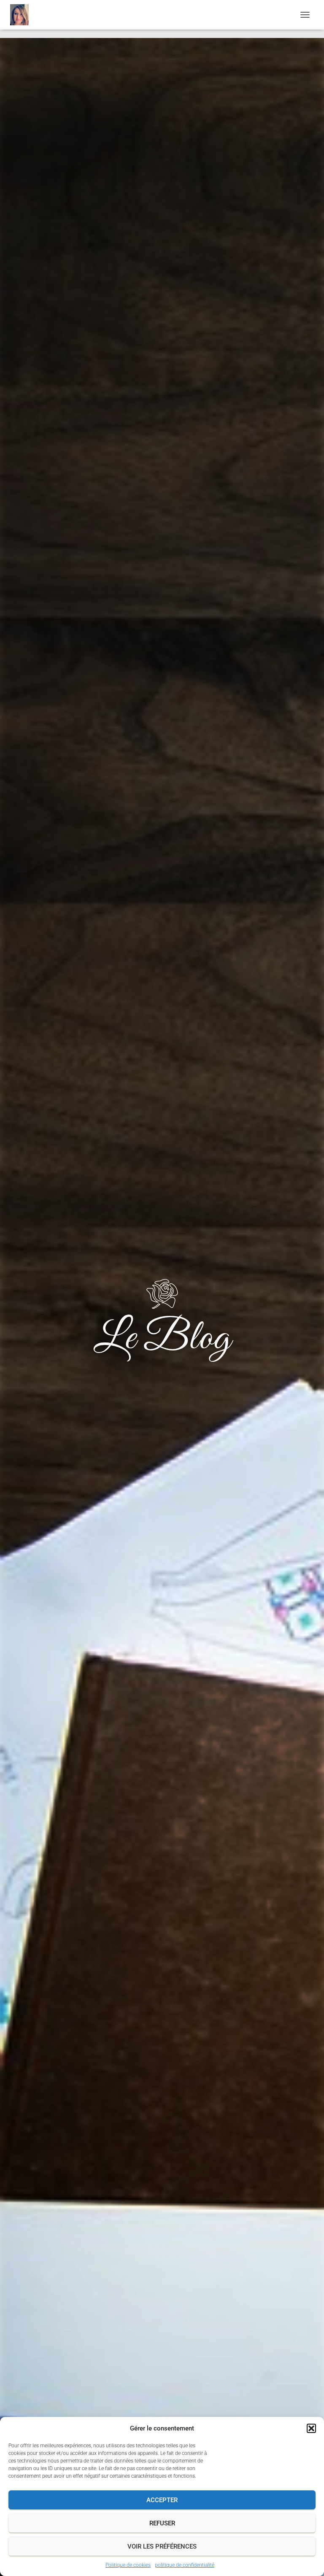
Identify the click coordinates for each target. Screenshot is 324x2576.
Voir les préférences (162, 2546)
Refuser (162, 2523)
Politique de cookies (128, 2565)
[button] (311, 2428)
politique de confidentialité (185, 2565)
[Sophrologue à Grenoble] (23, 15)
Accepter (162, 2500)
